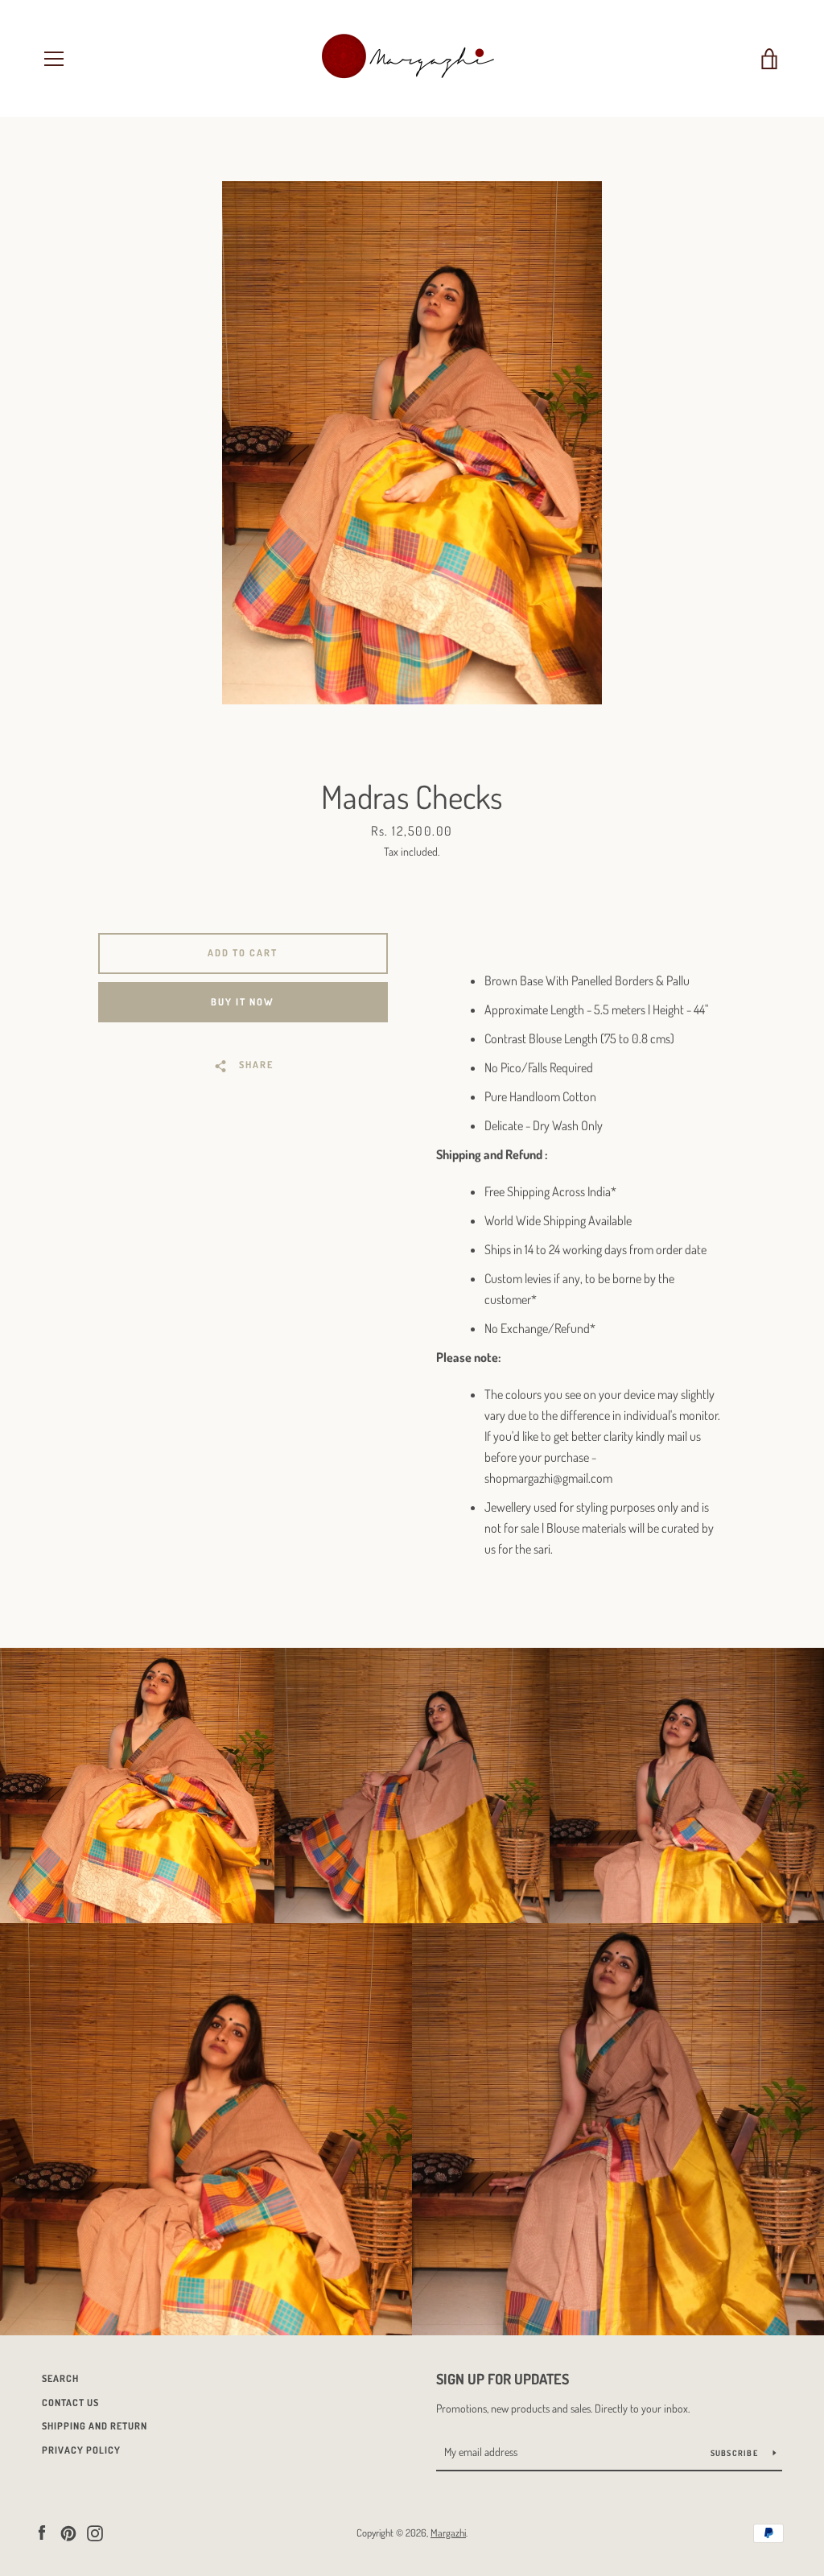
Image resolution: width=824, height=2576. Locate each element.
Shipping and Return (95, 2426)
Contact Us (70, 2403)
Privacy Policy (81, 2450)
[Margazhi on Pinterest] (68, 2532)
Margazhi (448, 2533)
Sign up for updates (503, 2379)
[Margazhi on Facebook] (42, 2532)
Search (60, 2378)
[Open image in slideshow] (412, 443)
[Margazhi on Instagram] (95, 2532)
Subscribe (736, 2453)
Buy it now (243, 1002)
